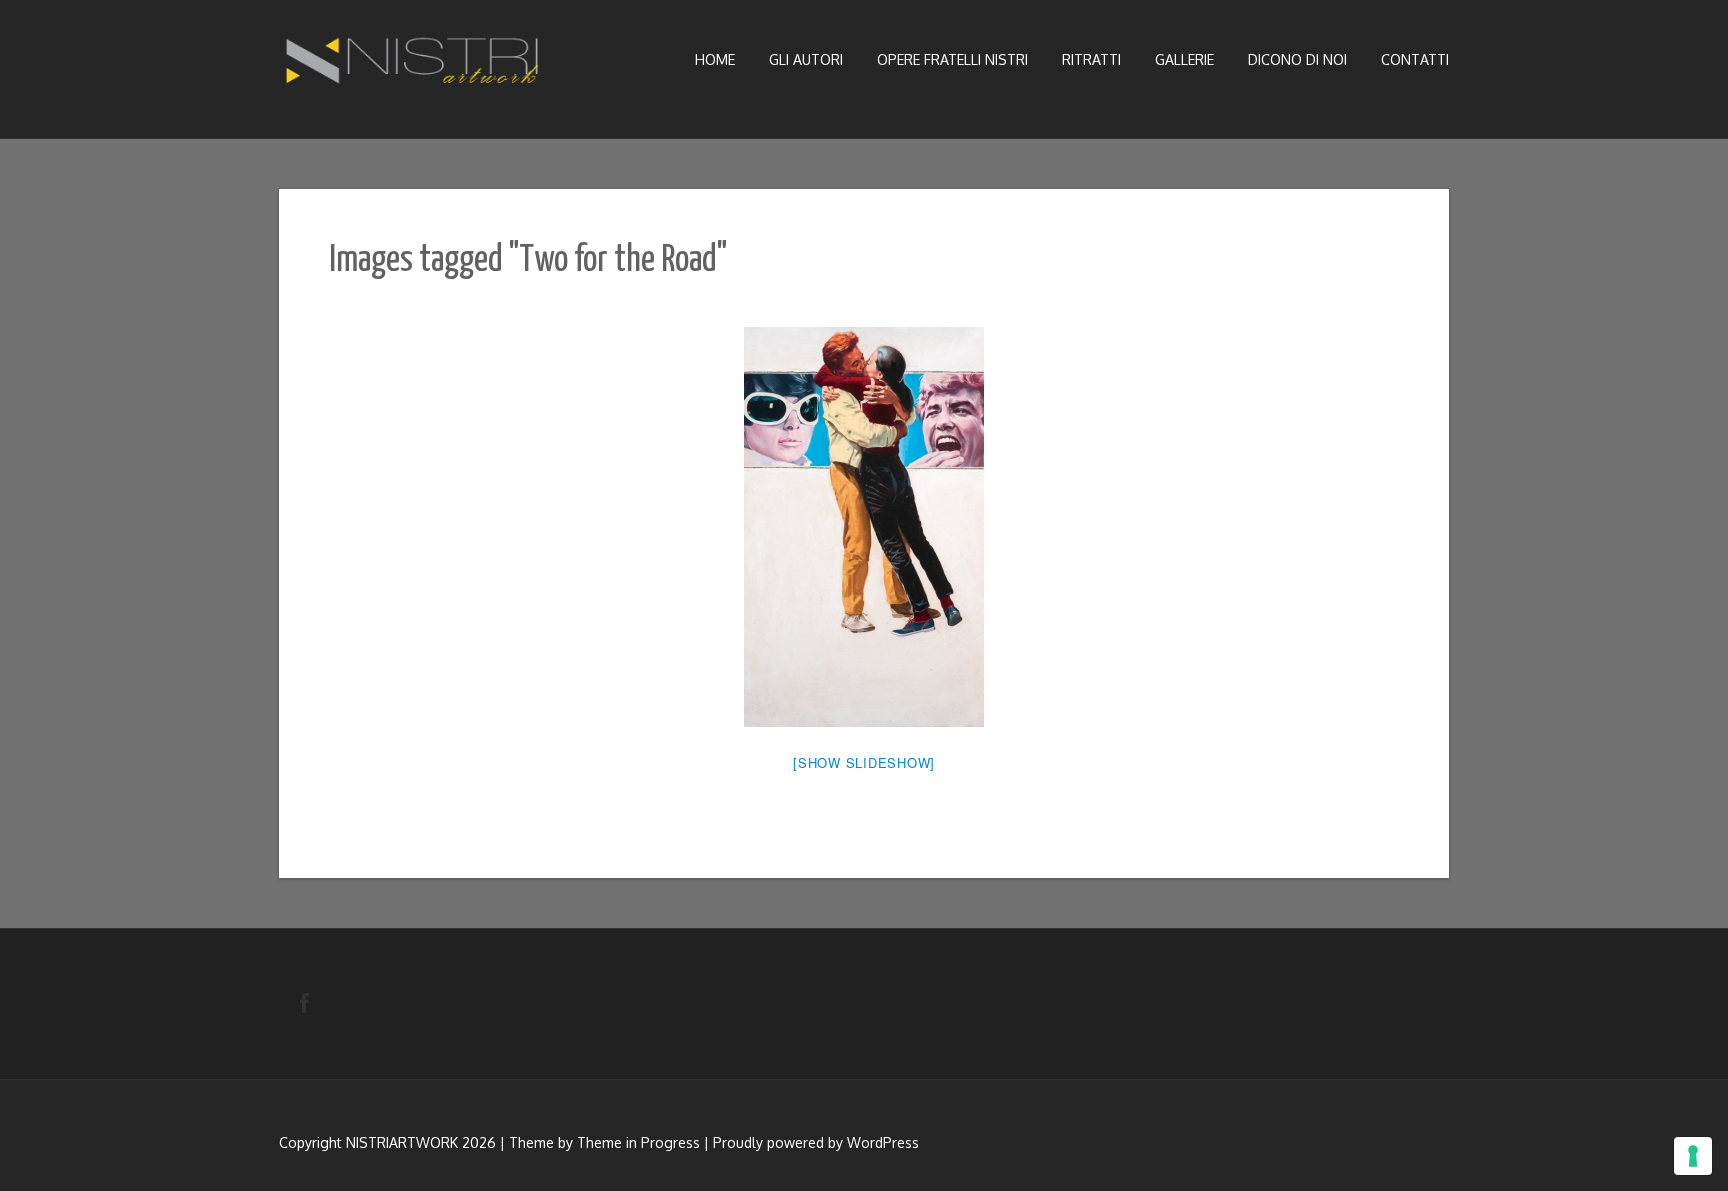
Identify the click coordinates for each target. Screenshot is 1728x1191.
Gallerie (1184, 59)
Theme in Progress (638, 1142)
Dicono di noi (1297, 59)
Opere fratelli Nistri (952, 59)
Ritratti (1091, 59)
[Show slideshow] (864, 762)
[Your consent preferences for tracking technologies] (1693, 1156)
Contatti (1415, 59)
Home (715, 59)
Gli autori (806, 59)
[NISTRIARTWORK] (414, 66)
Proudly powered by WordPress (816, 1142)
